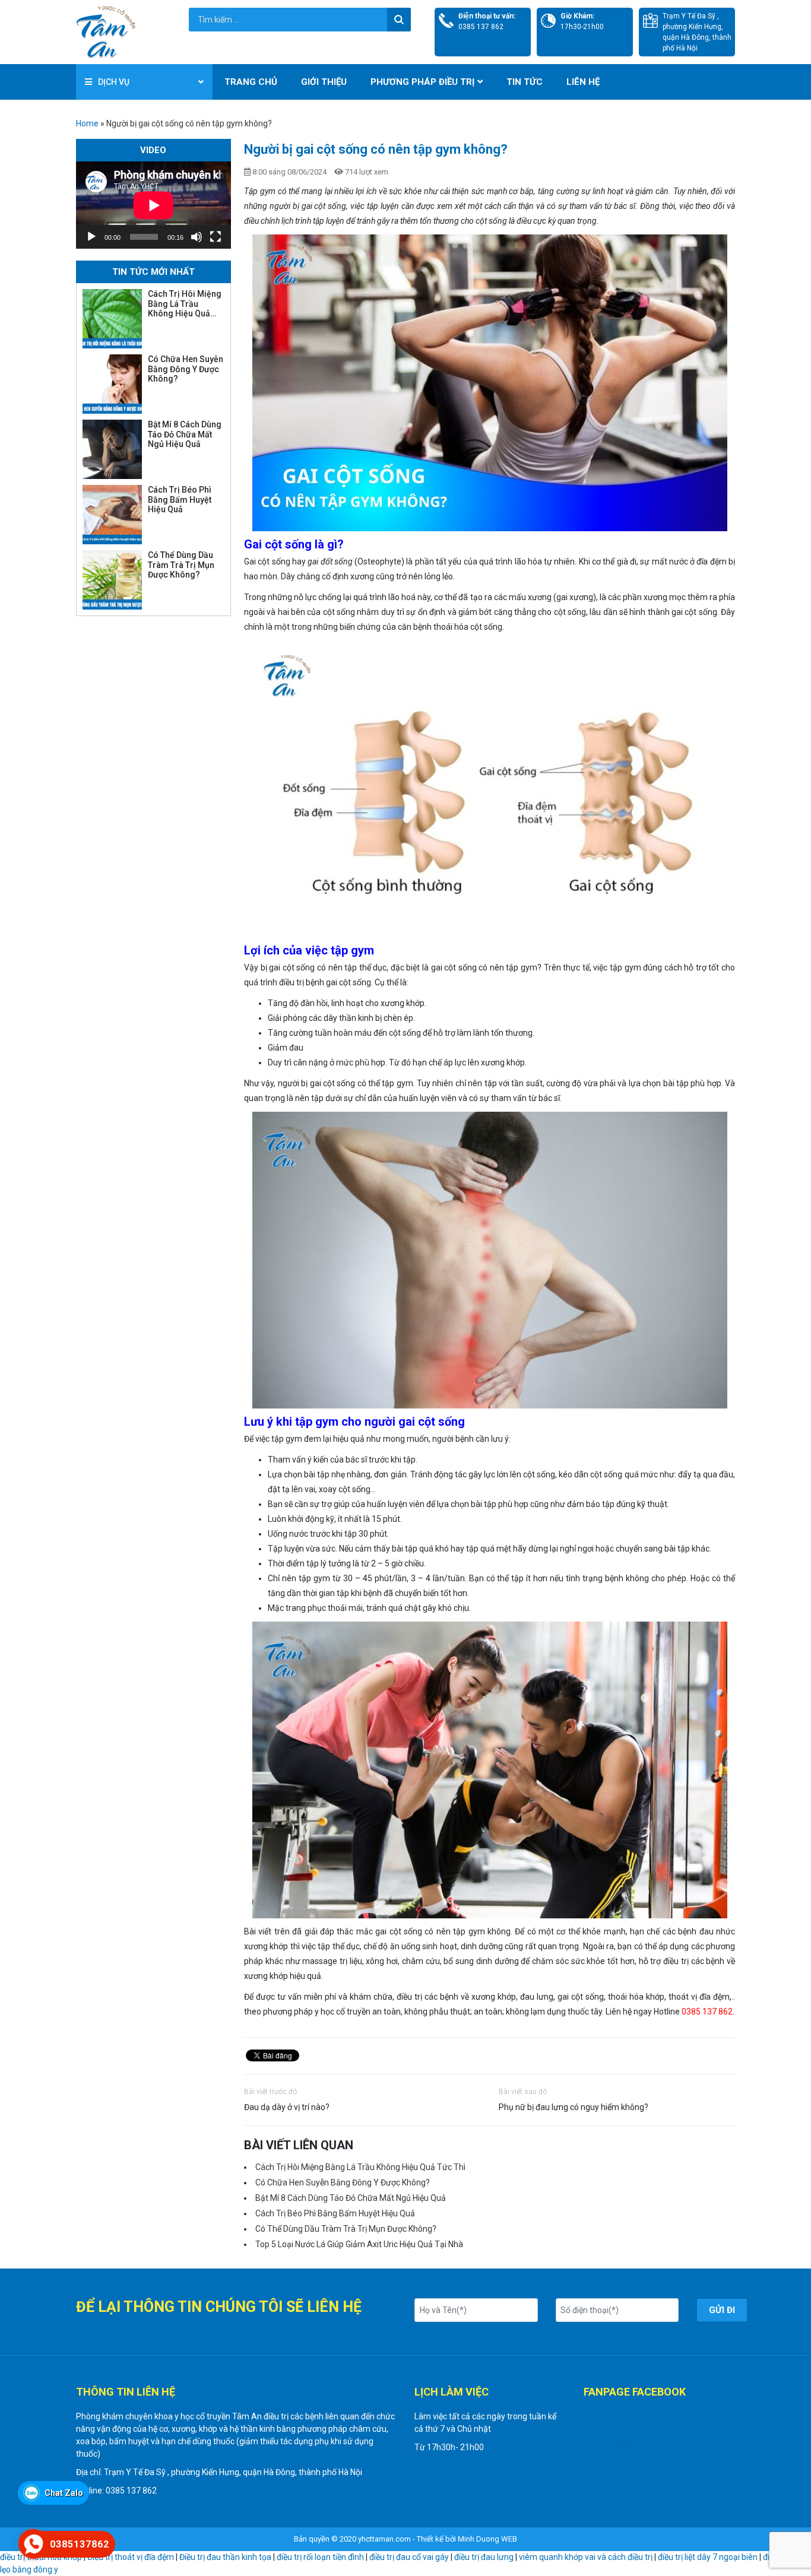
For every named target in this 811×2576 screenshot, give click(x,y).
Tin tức (525, 82)
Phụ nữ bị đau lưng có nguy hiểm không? (574, 2107)
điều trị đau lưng (484, 2557)
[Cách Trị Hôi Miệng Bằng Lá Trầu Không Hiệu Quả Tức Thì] (112, 319)
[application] (153, 205)
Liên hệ (583, 82)
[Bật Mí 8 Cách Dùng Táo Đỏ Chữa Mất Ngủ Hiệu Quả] (112, 449)
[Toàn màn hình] (216, 237)
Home (87, 123)
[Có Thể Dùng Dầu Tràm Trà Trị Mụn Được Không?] (112, 580)
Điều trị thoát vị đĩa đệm (131, 2557)
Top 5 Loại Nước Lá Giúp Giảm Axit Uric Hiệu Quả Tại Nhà (359, 2244)
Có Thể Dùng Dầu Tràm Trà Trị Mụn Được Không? (346, 2229)
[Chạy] (91, 237)
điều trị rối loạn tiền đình (320, 2557)
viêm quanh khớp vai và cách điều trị (586, 2557)
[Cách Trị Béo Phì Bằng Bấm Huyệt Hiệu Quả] (112, 515)
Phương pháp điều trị (422, 82)
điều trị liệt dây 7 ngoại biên (708, 2557)
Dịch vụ (114, 82)
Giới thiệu (324, 82)
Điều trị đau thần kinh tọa (225, 2557)
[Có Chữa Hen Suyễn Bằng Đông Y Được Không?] (112, 384)
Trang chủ (251, 82)
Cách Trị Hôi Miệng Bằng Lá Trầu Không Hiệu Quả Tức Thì (360, 2167)
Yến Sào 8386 (609, 2441)
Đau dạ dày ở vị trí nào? (287, 2107)
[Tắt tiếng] (197, 237)
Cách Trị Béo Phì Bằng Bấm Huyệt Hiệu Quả (335, 2213)
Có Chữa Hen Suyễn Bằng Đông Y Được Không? (343, 2182)
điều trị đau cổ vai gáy (409, 2557)
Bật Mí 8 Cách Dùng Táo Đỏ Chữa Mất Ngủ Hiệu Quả (351, 2198)
